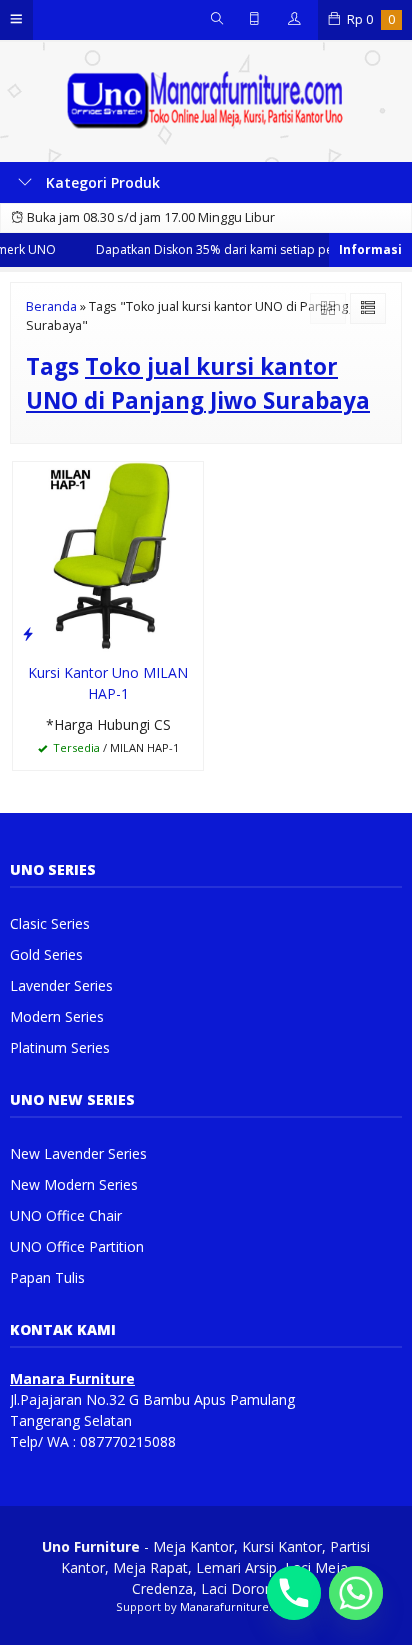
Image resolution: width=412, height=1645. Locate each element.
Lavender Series (61, 985)
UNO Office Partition (77, 1246)
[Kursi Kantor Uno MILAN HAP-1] (108, 554)
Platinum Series (60, 1047)
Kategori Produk (101, 182)
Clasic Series (50, 923)
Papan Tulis (47, 1277)
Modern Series (57, 1016)
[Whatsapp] (356, 1593)
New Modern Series (74, 1184)
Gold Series (46, 954)
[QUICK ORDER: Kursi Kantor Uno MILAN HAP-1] (28, 633)
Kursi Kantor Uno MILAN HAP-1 (108, 683)
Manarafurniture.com (238, 1606)
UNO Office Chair (66, 1215)
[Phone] (294, 1593)
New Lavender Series (78, 1153)
